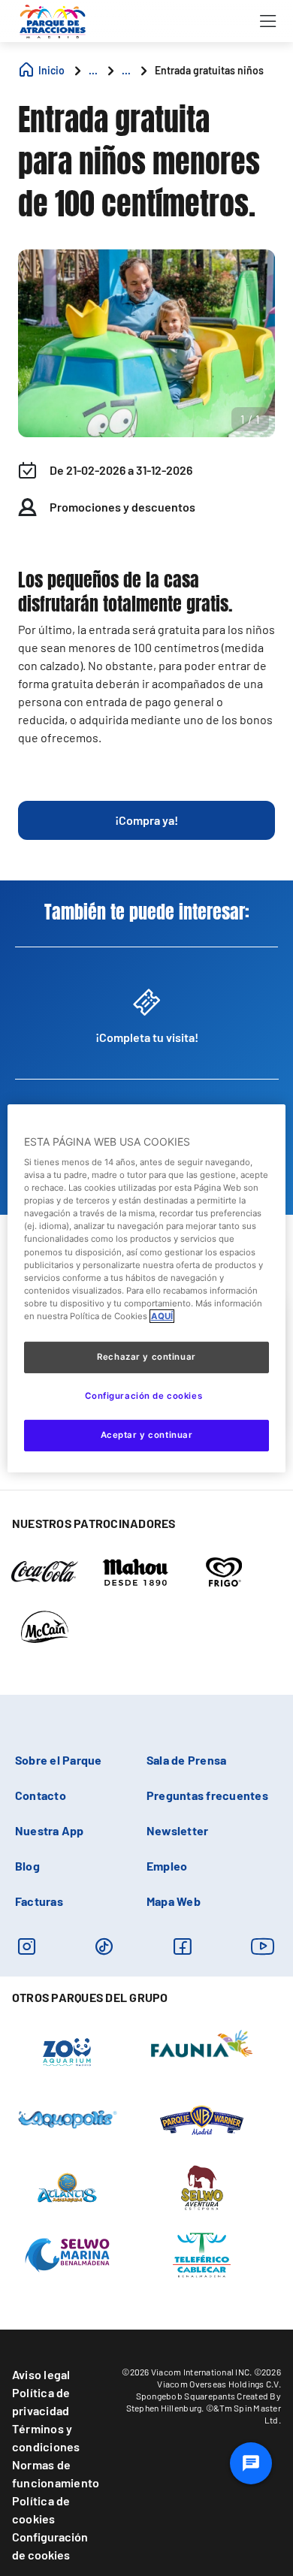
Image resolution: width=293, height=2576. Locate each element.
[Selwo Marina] (67, 2254)
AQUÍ (162, 1316)
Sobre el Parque (59, 1760)
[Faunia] (202, 2043)
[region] (147, 1288)
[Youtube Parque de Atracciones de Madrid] (263, 1946)
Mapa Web (174, 1901)
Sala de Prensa (186, 1760)
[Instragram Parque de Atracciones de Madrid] (27, 1946)
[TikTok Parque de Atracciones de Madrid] (104, 1946)
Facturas (39, 1901)
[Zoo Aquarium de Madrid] (67, 2052)
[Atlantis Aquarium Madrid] (67, 2187)
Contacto (41, 1795)
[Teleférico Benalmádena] (202, 2254)
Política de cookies (41, 2510)
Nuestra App (50, 1830)
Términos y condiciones (46, 2437)
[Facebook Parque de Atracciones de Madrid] (182, 1946)
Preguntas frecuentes (207, 1795)
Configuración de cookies (50, 2546)
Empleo (167, 1866)
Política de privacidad (41, 2401)
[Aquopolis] (67, 2118)
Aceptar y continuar (147, 1435)
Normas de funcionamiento (56, 2473)
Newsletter (177, 1830)
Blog (27, 1866)
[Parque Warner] (202, 2119)
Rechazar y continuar (146, 1357)
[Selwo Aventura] (202, 2187)
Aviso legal (41, 2374)
